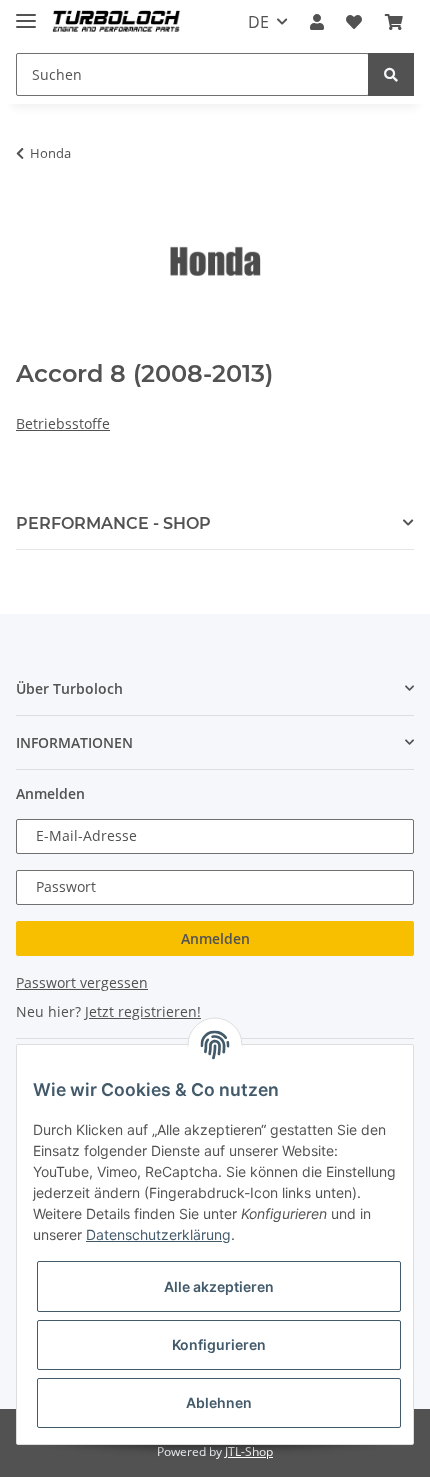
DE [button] (258, 22)
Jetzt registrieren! (143, 1011)
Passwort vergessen (82, 982)
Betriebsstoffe (63, 423)
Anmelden (215, 938)
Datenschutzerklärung (158, 1234)
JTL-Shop (249, 1451)
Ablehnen (219, 1402)
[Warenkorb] (394, 22)
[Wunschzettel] (354, 22)
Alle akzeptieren (219, 1286)
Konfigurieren (219, 1344)
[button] (317, 22)
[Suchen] (391, 74)
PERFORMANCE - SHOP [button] (113, 523)
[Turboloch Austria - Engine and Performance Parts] (116, 22)
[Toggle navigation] (26, 12)
